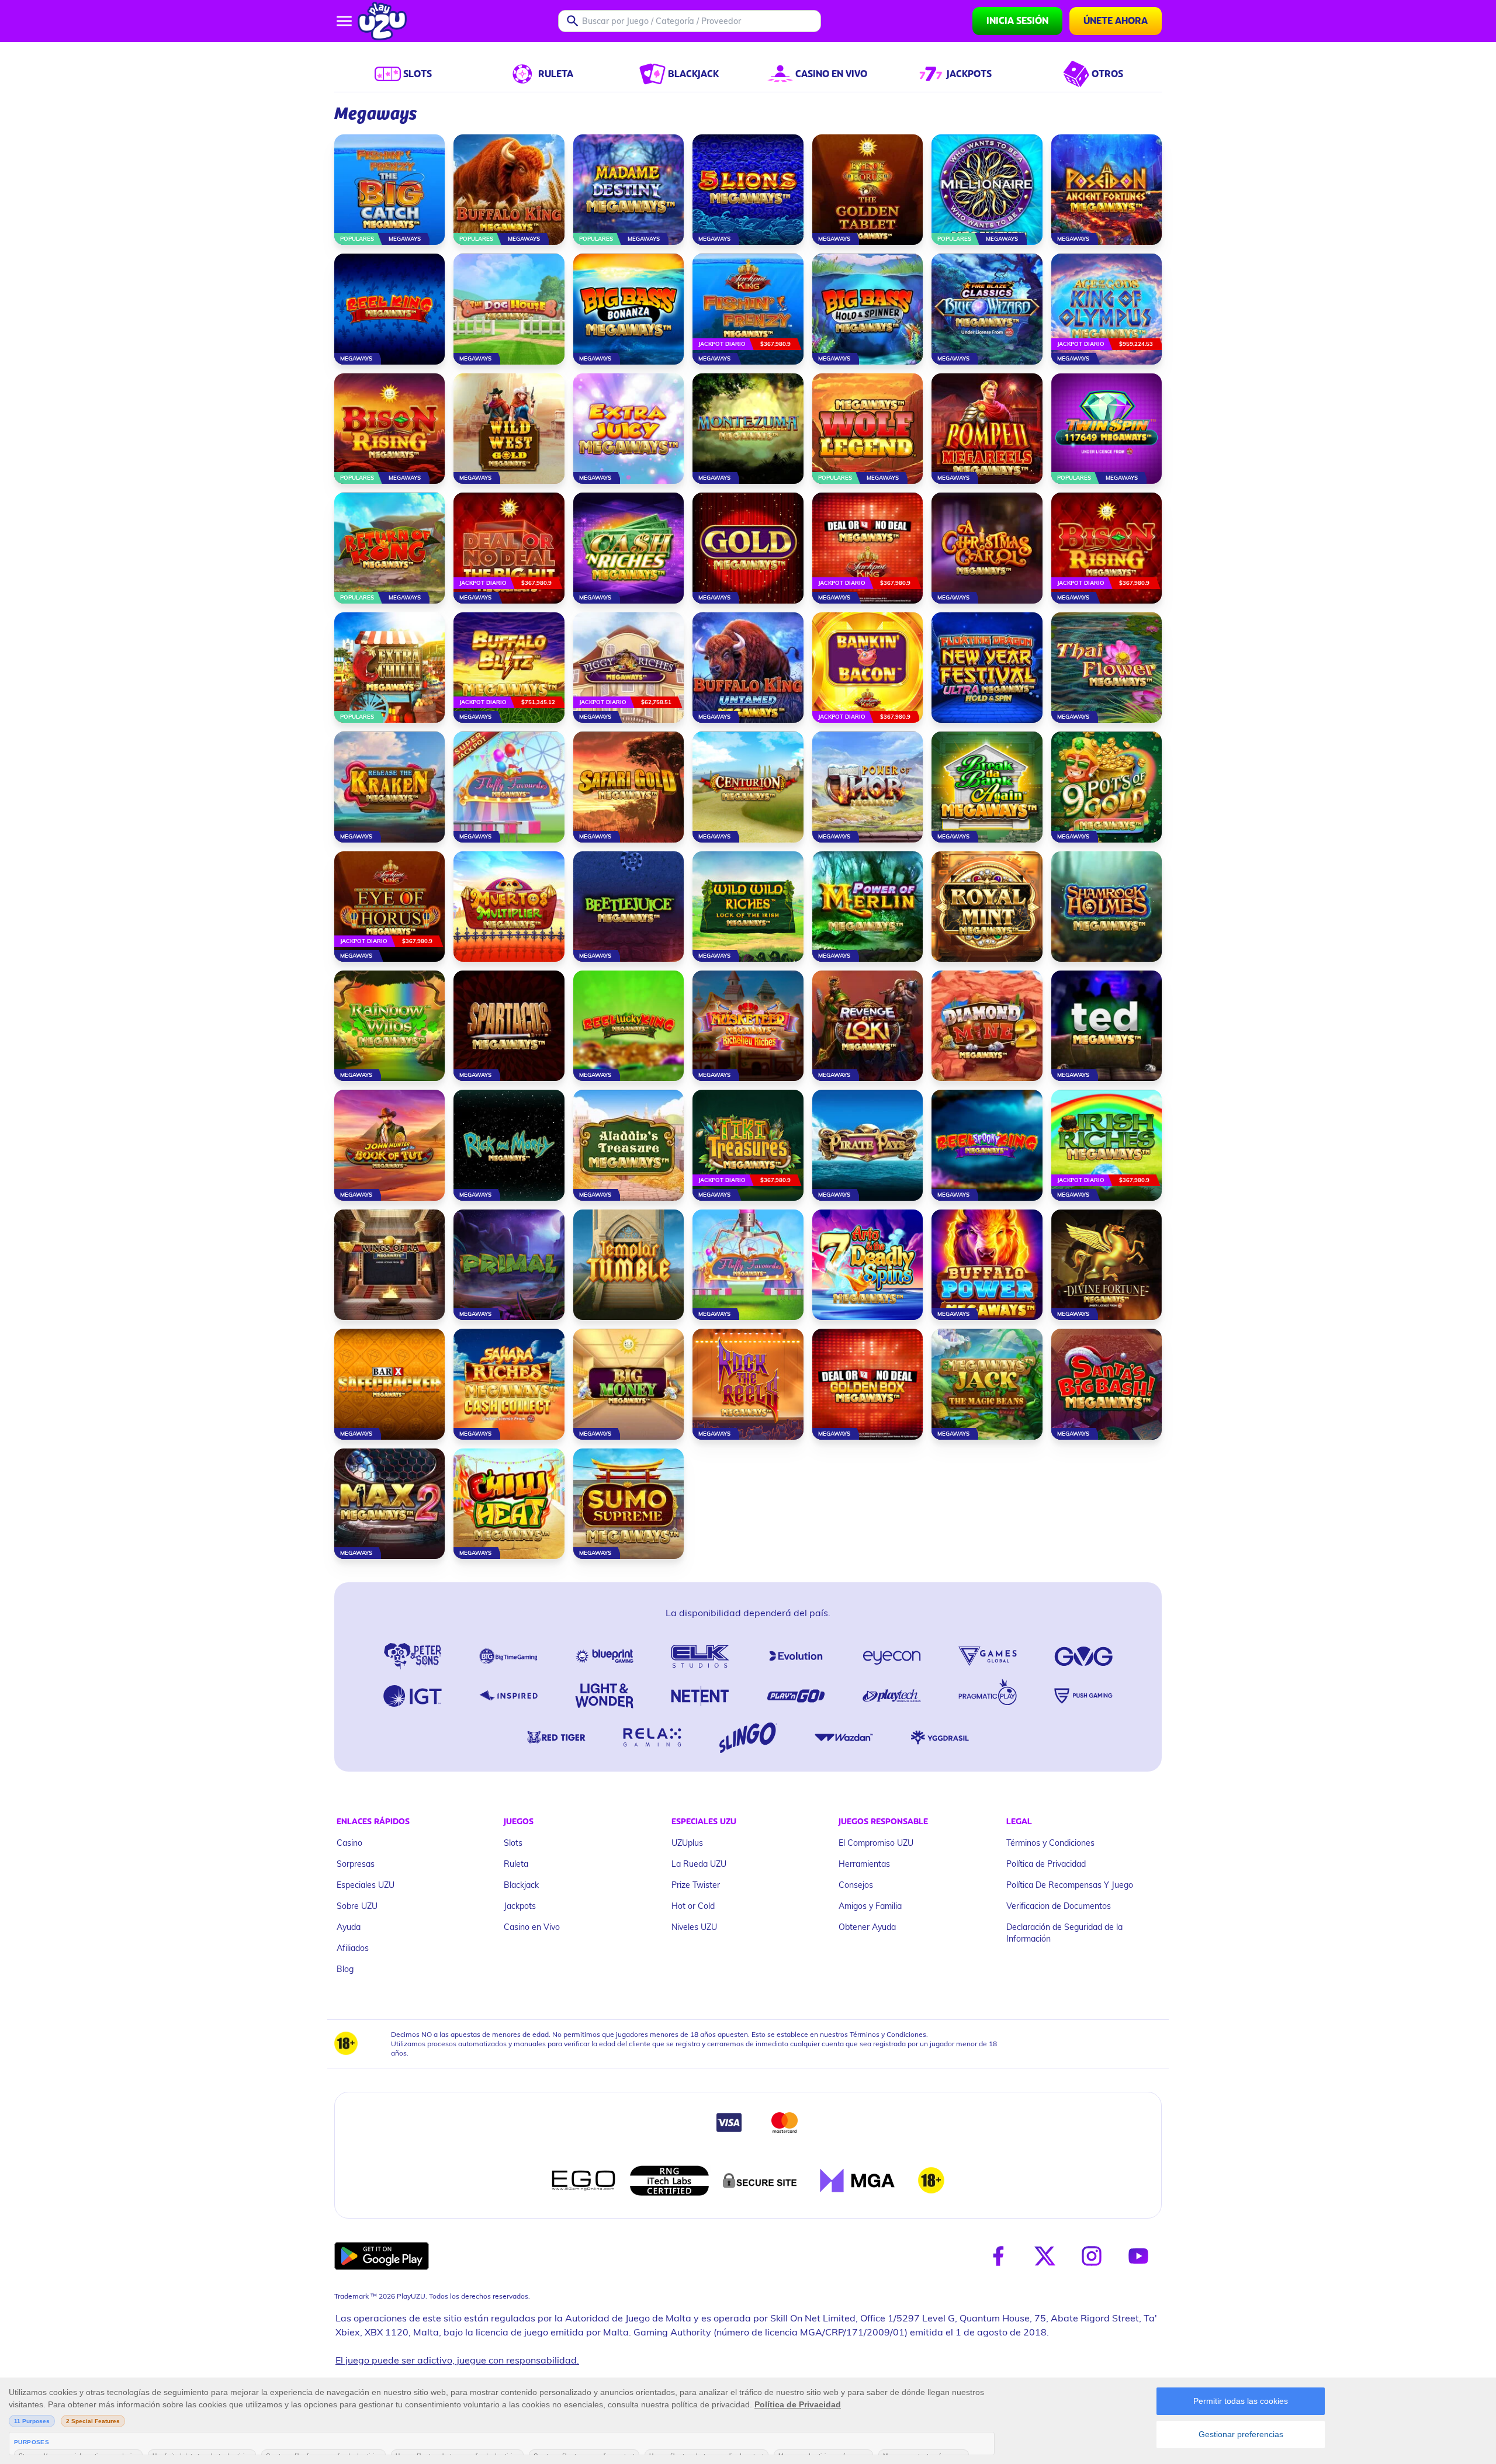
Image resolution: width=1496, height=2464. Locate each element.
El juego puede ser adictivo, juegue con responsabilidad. (457, 2360)
